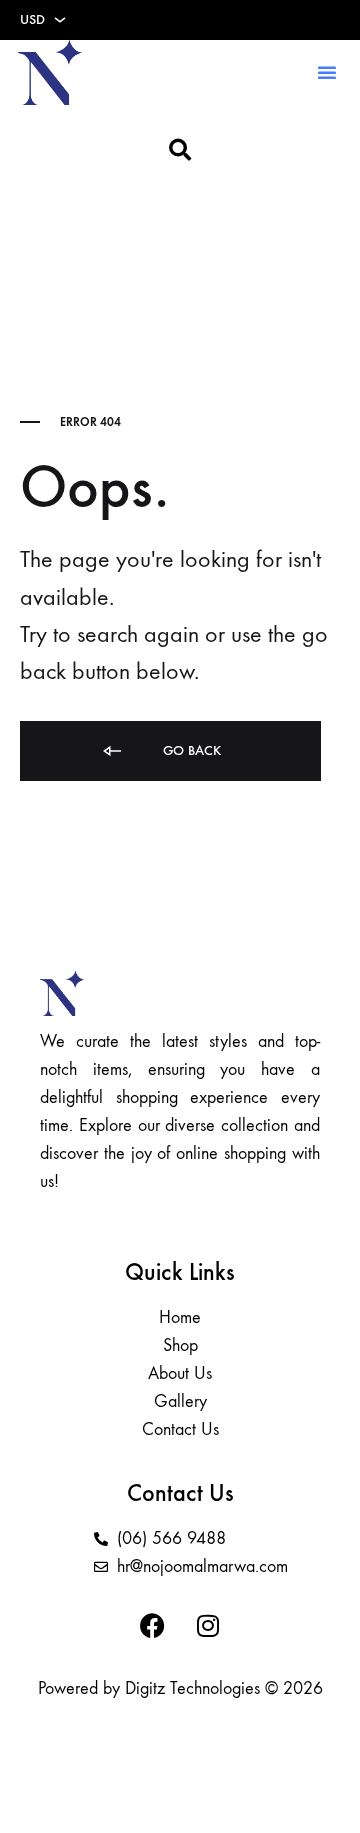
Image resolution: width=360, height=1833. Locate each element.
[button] (327, 72)
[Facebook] (153, 1626)
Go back (190, 750)
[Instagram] (208, 1626)
